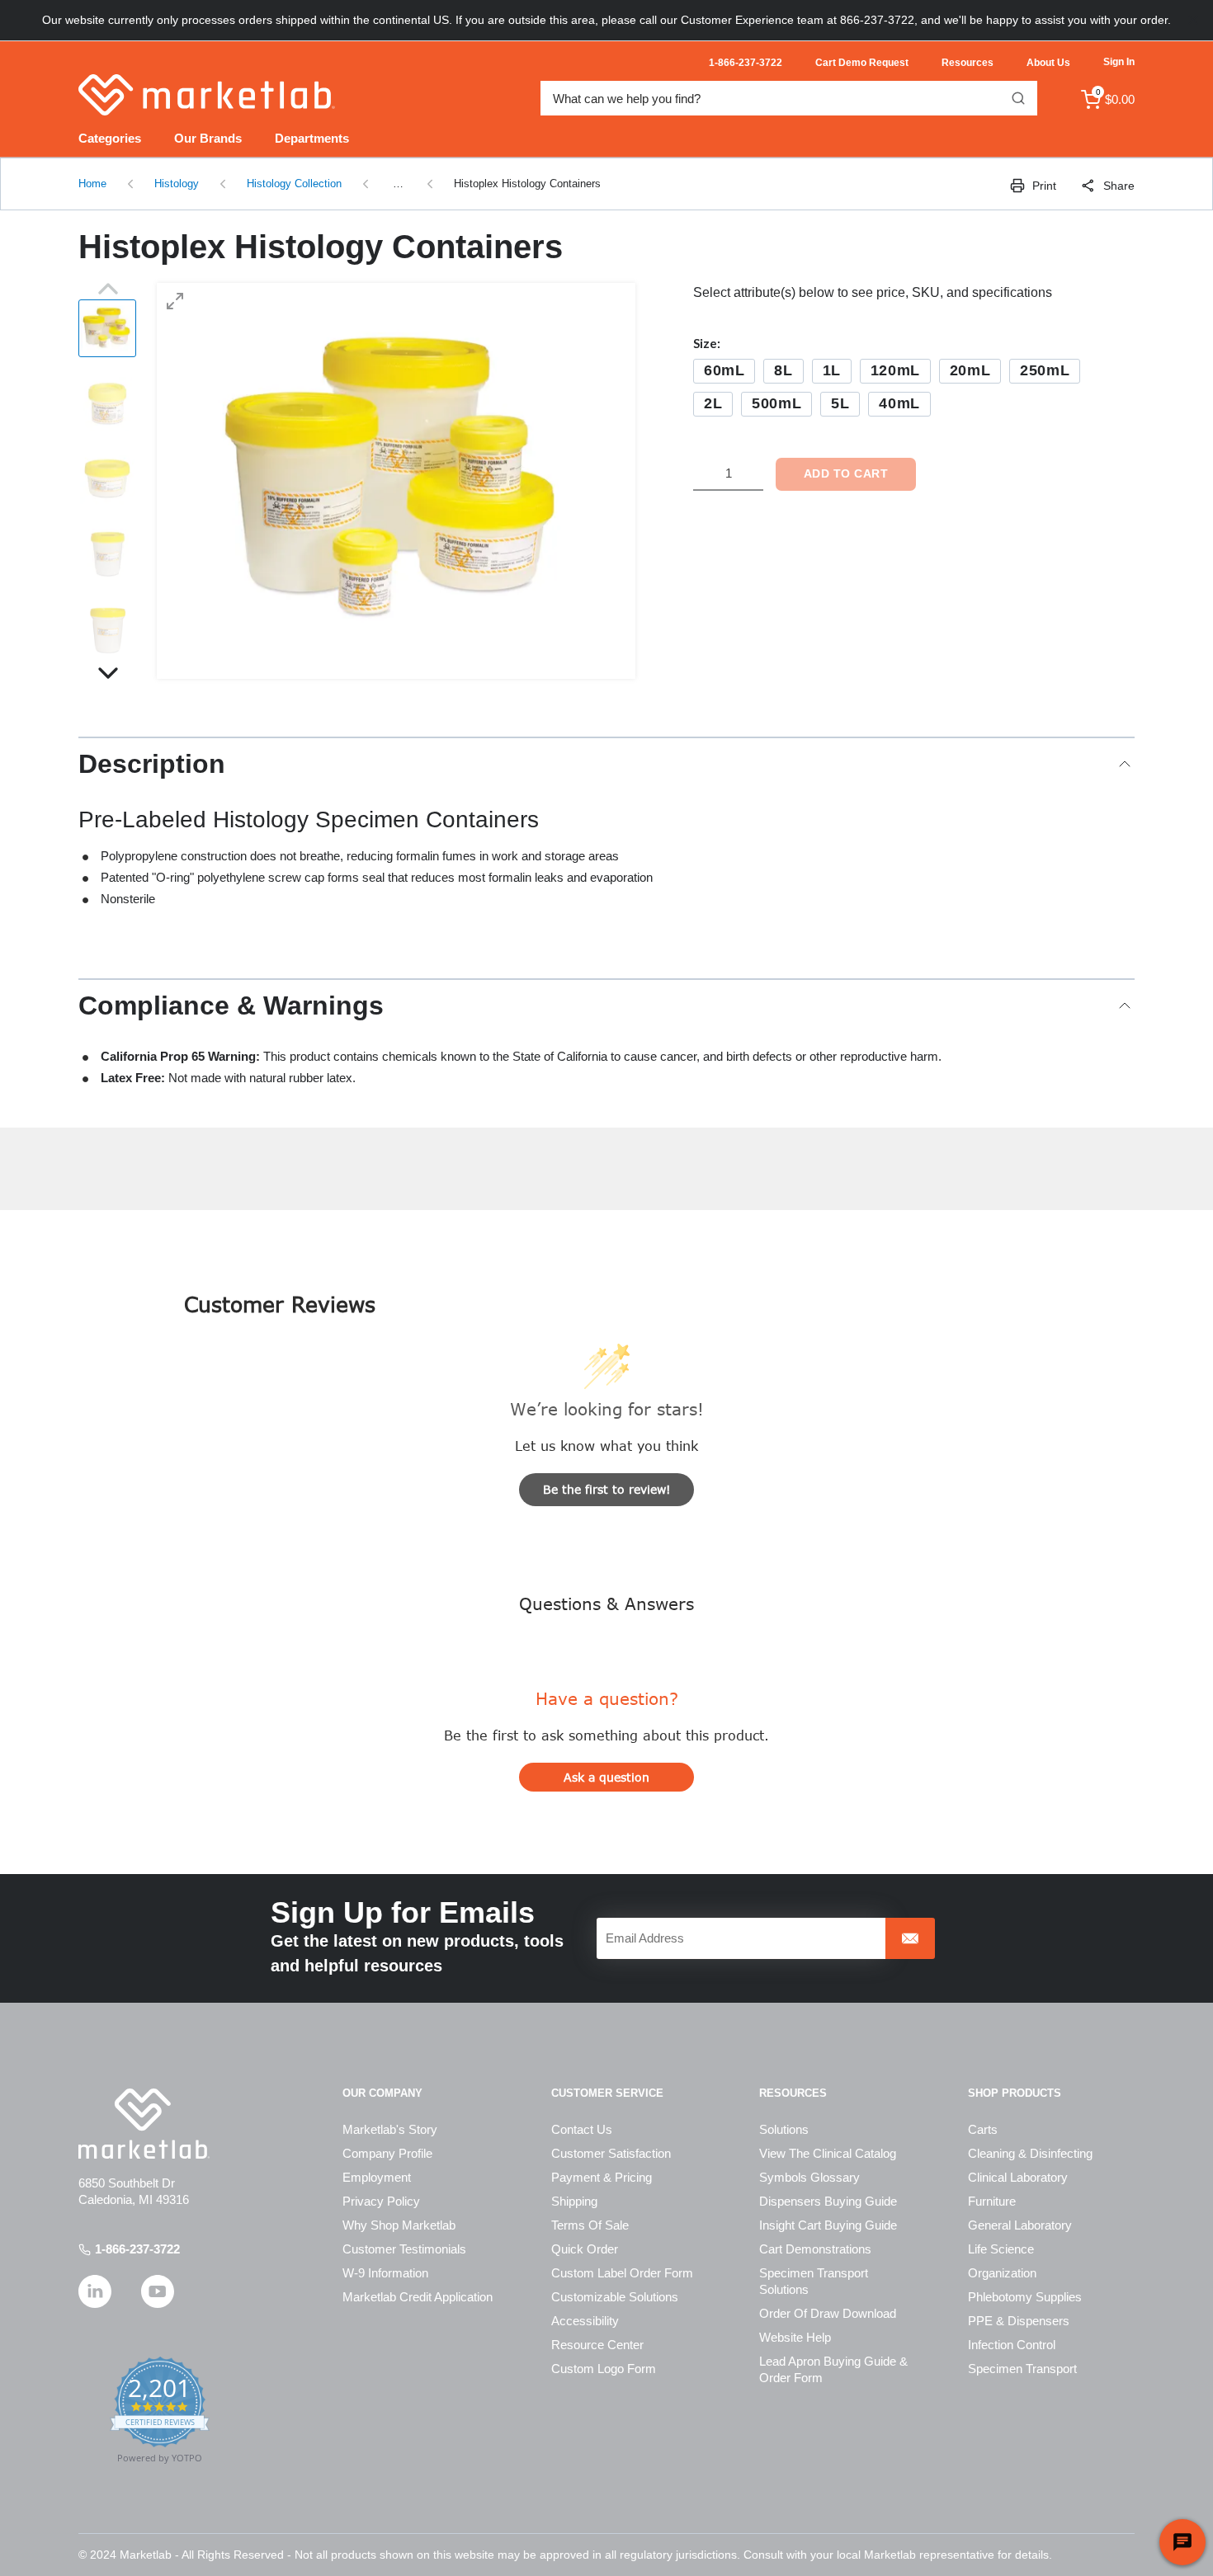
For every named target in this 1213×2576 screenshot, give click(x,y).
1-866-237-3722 (137, 2249)
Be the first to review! (607, 1489)
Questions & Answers (606, 1603)
